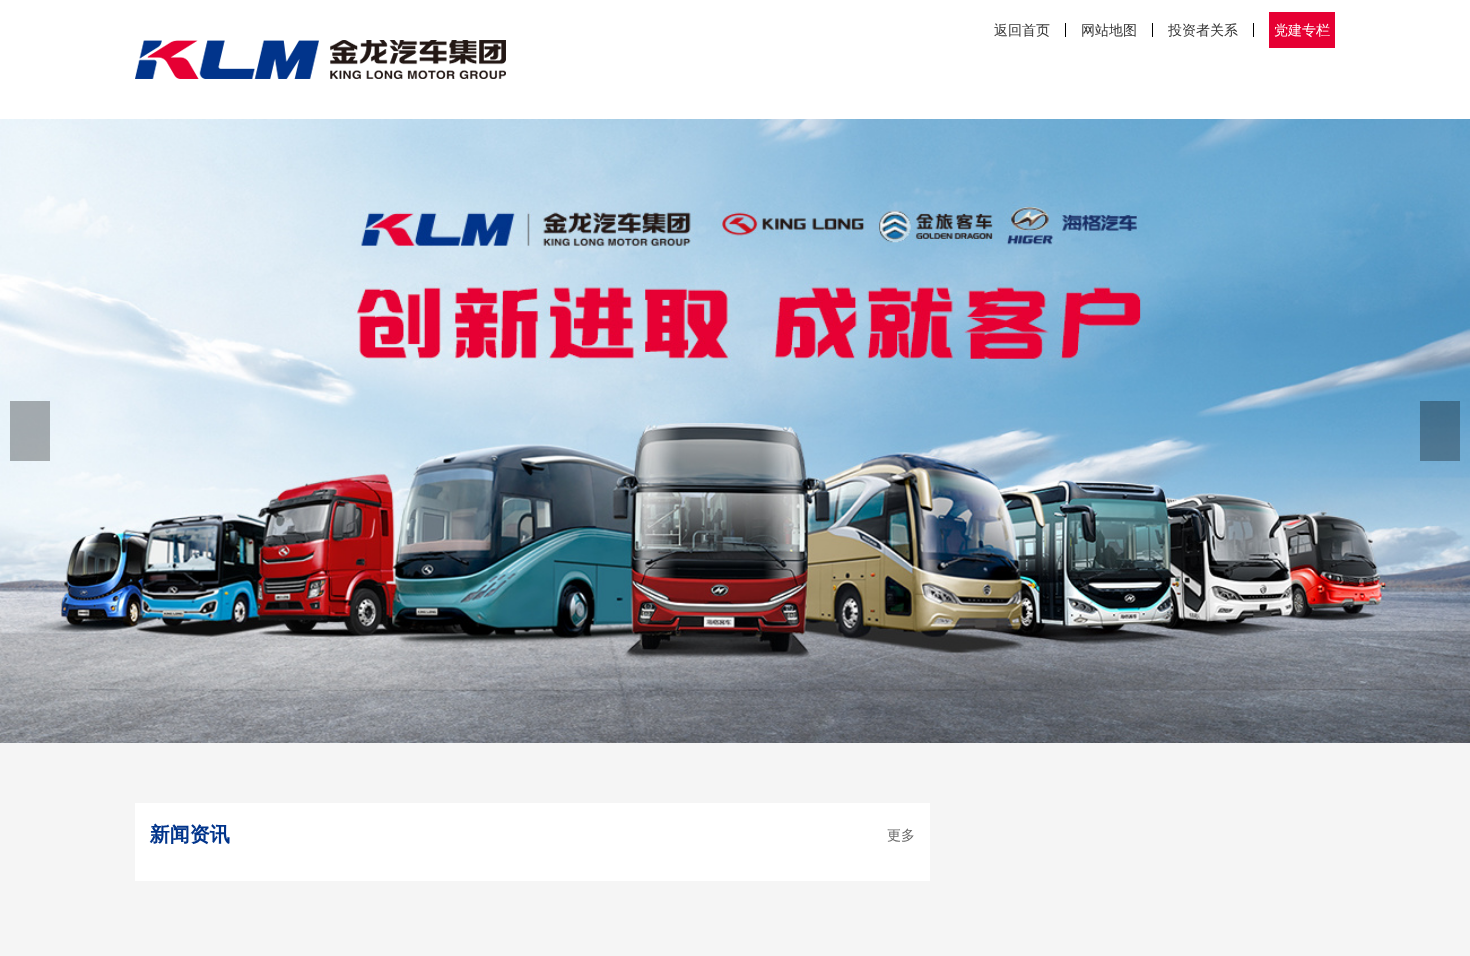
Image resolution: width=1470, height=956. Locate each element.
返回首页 (1022, 29)
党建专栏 (1302, 29)
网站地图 (1109, 29)
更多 (901, 834)
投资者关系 (1203, 29)
